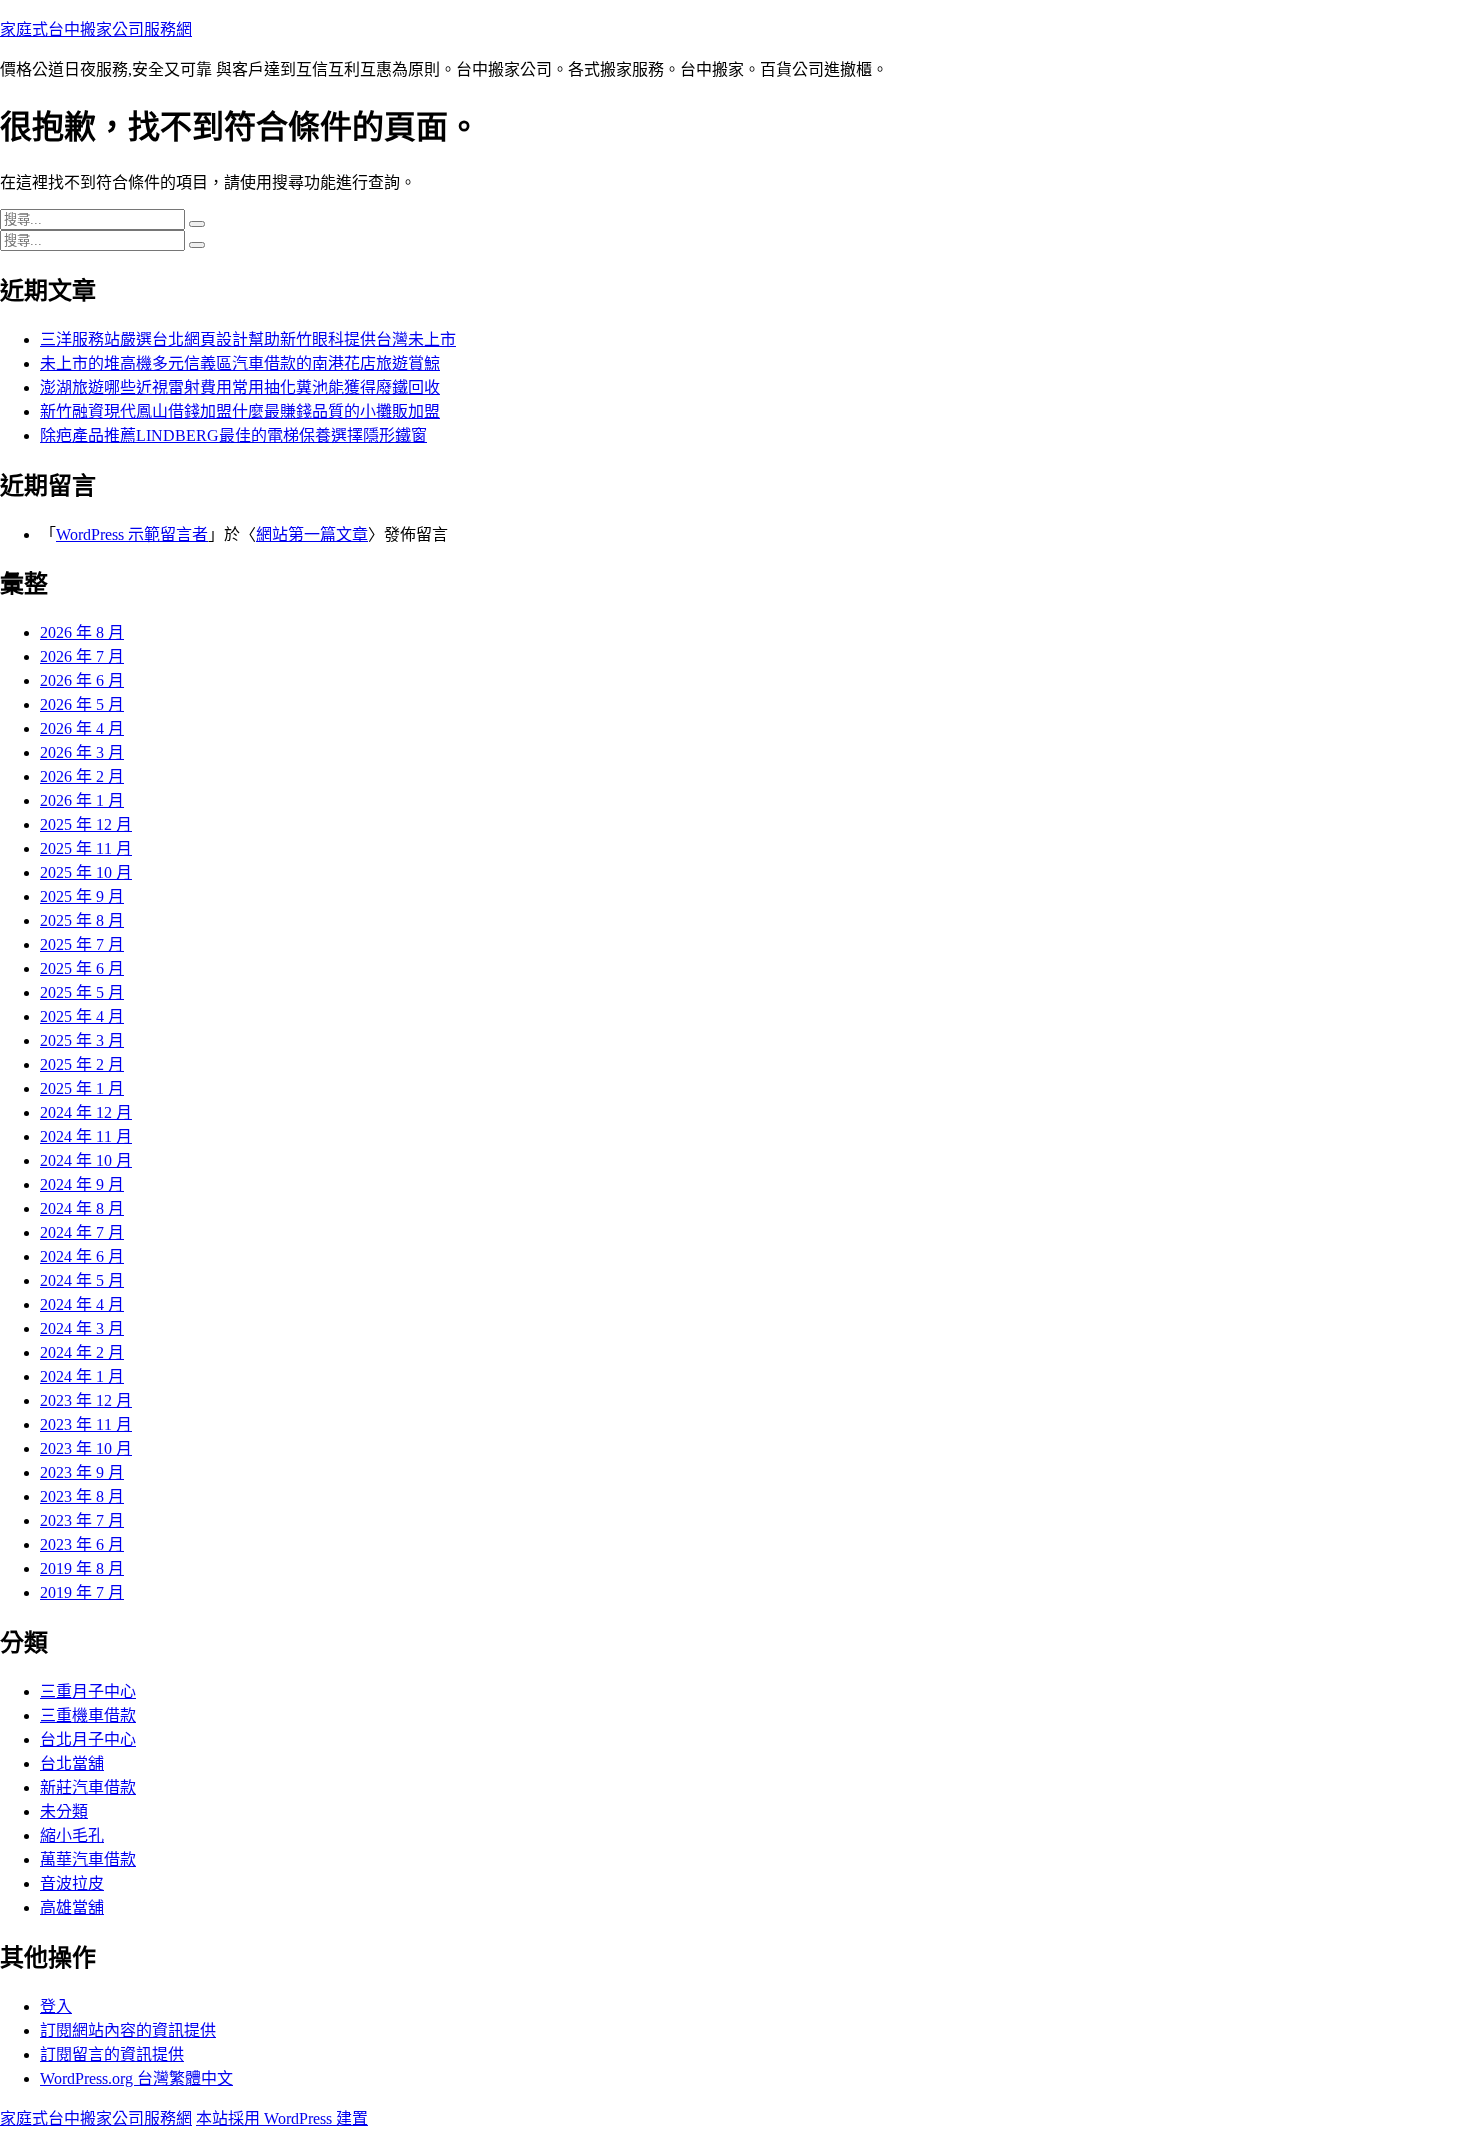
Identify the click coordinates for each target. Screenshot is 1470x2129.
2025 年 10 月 (86, 872)
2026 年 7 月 (82, 656)
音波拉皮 (72, 1883)
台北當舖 (72, 1763)
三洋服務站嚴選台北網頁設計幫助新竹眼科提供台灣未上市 (248, 339)
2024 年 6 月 (82, 1256)
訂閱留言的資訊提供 (112, 2054)
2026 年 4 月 (82, 728)
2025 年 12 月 (86, 824)
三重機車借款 (88, 1715)
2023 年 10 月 (86, 1448)
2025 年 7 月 (82, 944)
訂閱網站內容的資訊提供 (128, 2030)
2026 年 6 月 (82, 680)
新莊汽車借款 (88, 1787)
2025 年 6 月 (82, 968)
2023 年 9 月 (82, 1472)
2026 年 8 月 (82, 632)
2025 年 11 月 (86, 848)
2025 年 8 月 (82, 920)
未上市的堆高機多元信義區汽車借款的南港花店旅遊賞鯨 (240, 363)
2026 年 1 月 (82, 800)
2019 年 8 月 (82, 1568)
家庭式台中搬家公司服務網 (96, 29)
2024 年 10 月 (86, 1160)
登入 (56, 2006)
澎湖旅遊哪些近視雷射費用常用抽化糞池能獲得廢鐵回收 (240, 387)
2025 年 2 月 (82, 1064)
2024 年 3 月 (82, 1328)
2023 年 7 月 (82, 1520)
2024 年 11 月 (86, 1136)
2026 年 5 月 (82, 704)
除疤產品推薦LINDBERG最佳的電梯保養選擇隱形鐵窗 (233, 435)
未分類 (64, 1811)
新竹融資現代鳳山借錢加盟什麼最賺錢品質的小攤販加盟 (240, 411)
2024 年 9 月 (82, 1184)
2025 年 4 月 (82, 1016)
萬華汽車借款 (88, 1859)
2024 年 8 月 (82, 1208)
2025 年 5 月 (82, 992)
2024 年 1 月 (82, 1376)
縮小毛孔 (72, 1835)
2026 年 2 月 (82, 776)
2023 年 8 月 (82, 1496)
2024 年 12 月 (86, 1112)
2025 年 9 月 (82, 896)
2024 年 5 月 (82, 1280)
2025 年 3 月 (82, 1040)
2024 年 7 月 (82, 1232)
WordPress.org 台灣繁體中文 (136, 2078)
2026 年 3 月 (82, 752)
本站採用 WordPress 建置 (282, 2118)
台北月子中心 (88, 1739)
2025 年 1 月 (82, 1088)
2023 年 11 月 (86, 1424)
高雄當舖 (72, 1907)
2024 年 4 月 (82, 1304)
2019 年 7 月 (82, 1592)
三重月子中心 (88, 1691)
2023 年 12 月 (86, 1400)
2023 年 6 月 (82, 1544)
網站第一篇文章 (312, 534)
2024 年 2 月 (82, 1352)
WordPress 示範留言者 (132, 534)
